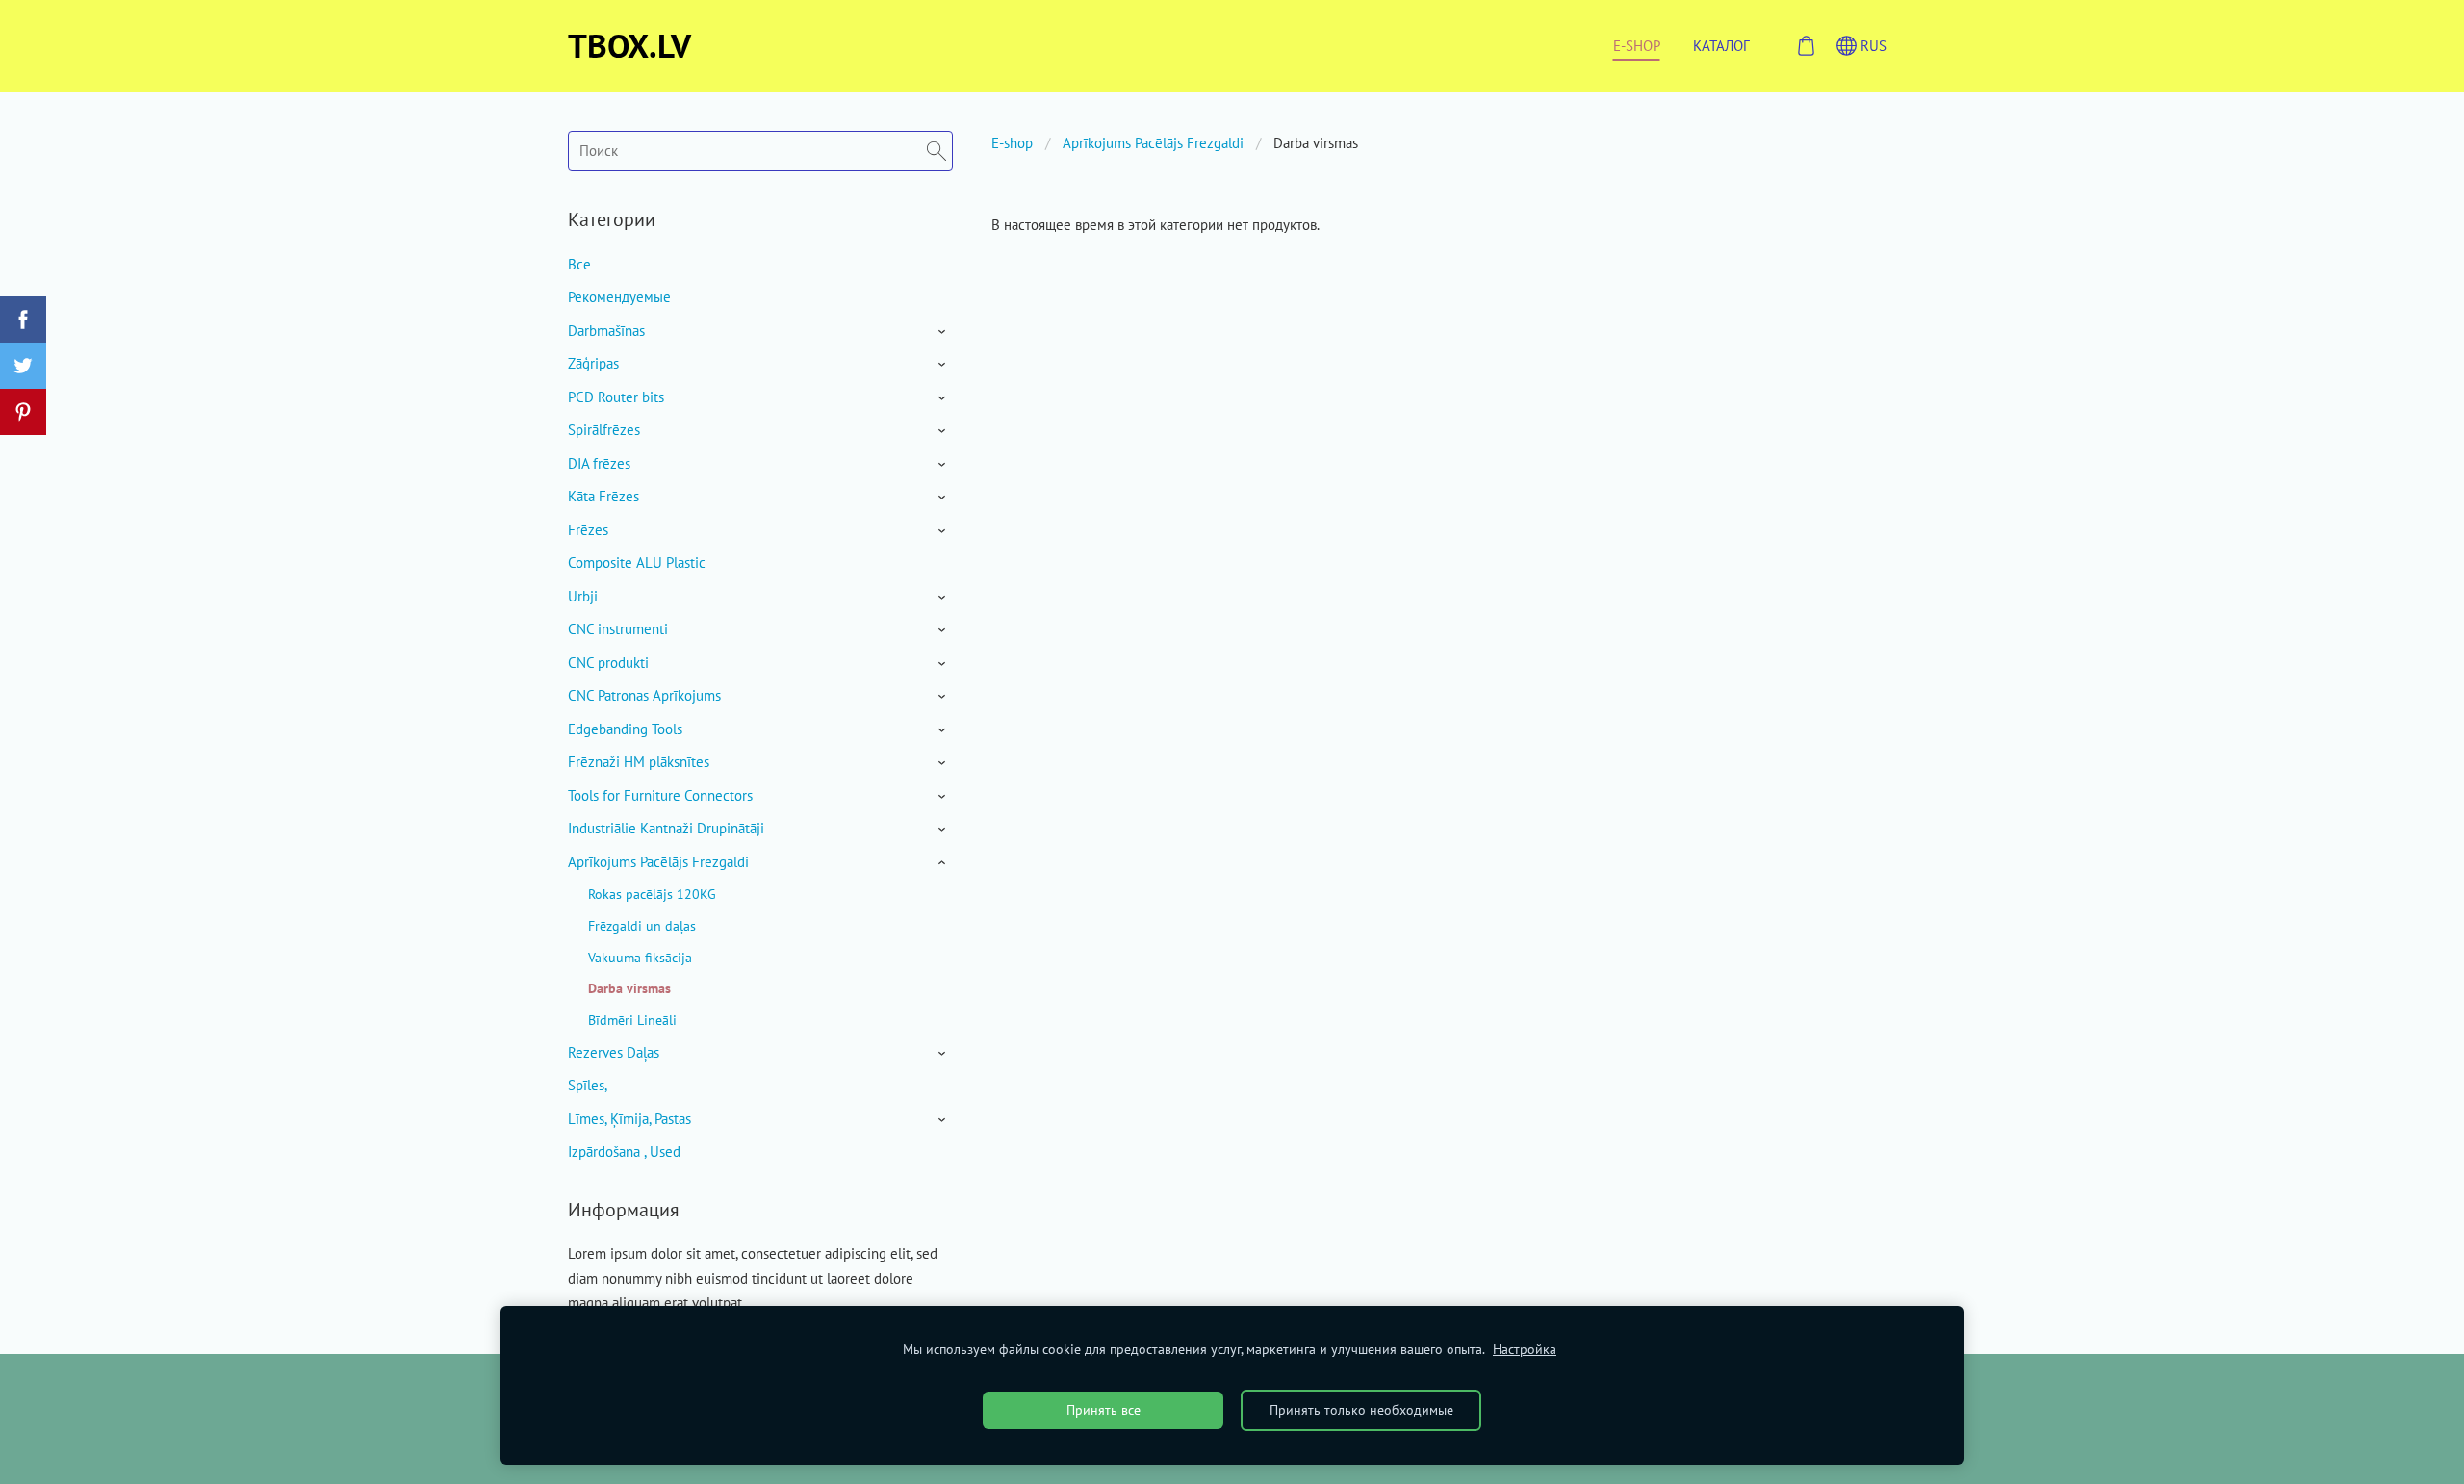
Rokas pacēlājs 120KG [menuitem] (652, 894)
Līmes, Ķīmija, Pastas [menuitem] (629, 1119)
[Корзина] (1806, 46)
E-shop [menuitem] (1637, 46)
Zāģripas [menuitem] (593, 363)
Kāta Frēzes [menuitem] (603, 496)
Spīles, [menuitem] (588, 1085)
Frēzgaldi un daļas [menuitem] (642, 925)
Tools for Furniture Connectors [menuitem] (660, 795)
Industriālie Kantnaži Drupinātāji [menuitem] (666, 828)
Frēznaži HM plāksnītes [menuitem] (639, 762)
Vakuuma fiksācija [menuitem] (640, 957)
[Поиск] (937, 151)
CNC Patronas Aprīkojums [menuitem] (644, 695)
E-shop (1012, 143)
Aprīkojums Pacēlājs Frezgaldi (1153, 143)
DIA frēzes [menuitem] (599, 463)
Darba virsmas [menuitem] (629, 988)
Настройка (1525, 1349)
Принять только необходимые (1361, 1410)
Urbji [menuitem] (583, 596)
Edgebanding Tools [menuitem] (625, 729)
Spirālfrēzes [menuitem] (604, 430)
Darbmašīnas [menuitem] (606, 331)
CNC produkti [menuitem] (608, 663)
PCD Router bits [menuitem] (616, 397)
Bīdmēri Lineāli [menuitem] (632, 1020)
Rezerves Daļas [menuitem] (614, 1052)
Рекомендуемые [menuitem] (619, 297)
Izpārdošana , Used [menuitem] (624, 1151)
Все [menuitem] (579, 264)
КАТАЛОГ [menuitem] (1721, 46)
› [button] (944, 332)
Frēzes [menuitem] (588, 530)
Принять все (1104, 1410)
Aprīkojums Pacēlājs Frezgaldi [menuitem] (658, 862)
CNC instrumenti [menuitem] (618, 629)
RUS (1872, 46)
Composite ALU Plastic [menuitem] (637, 563)
